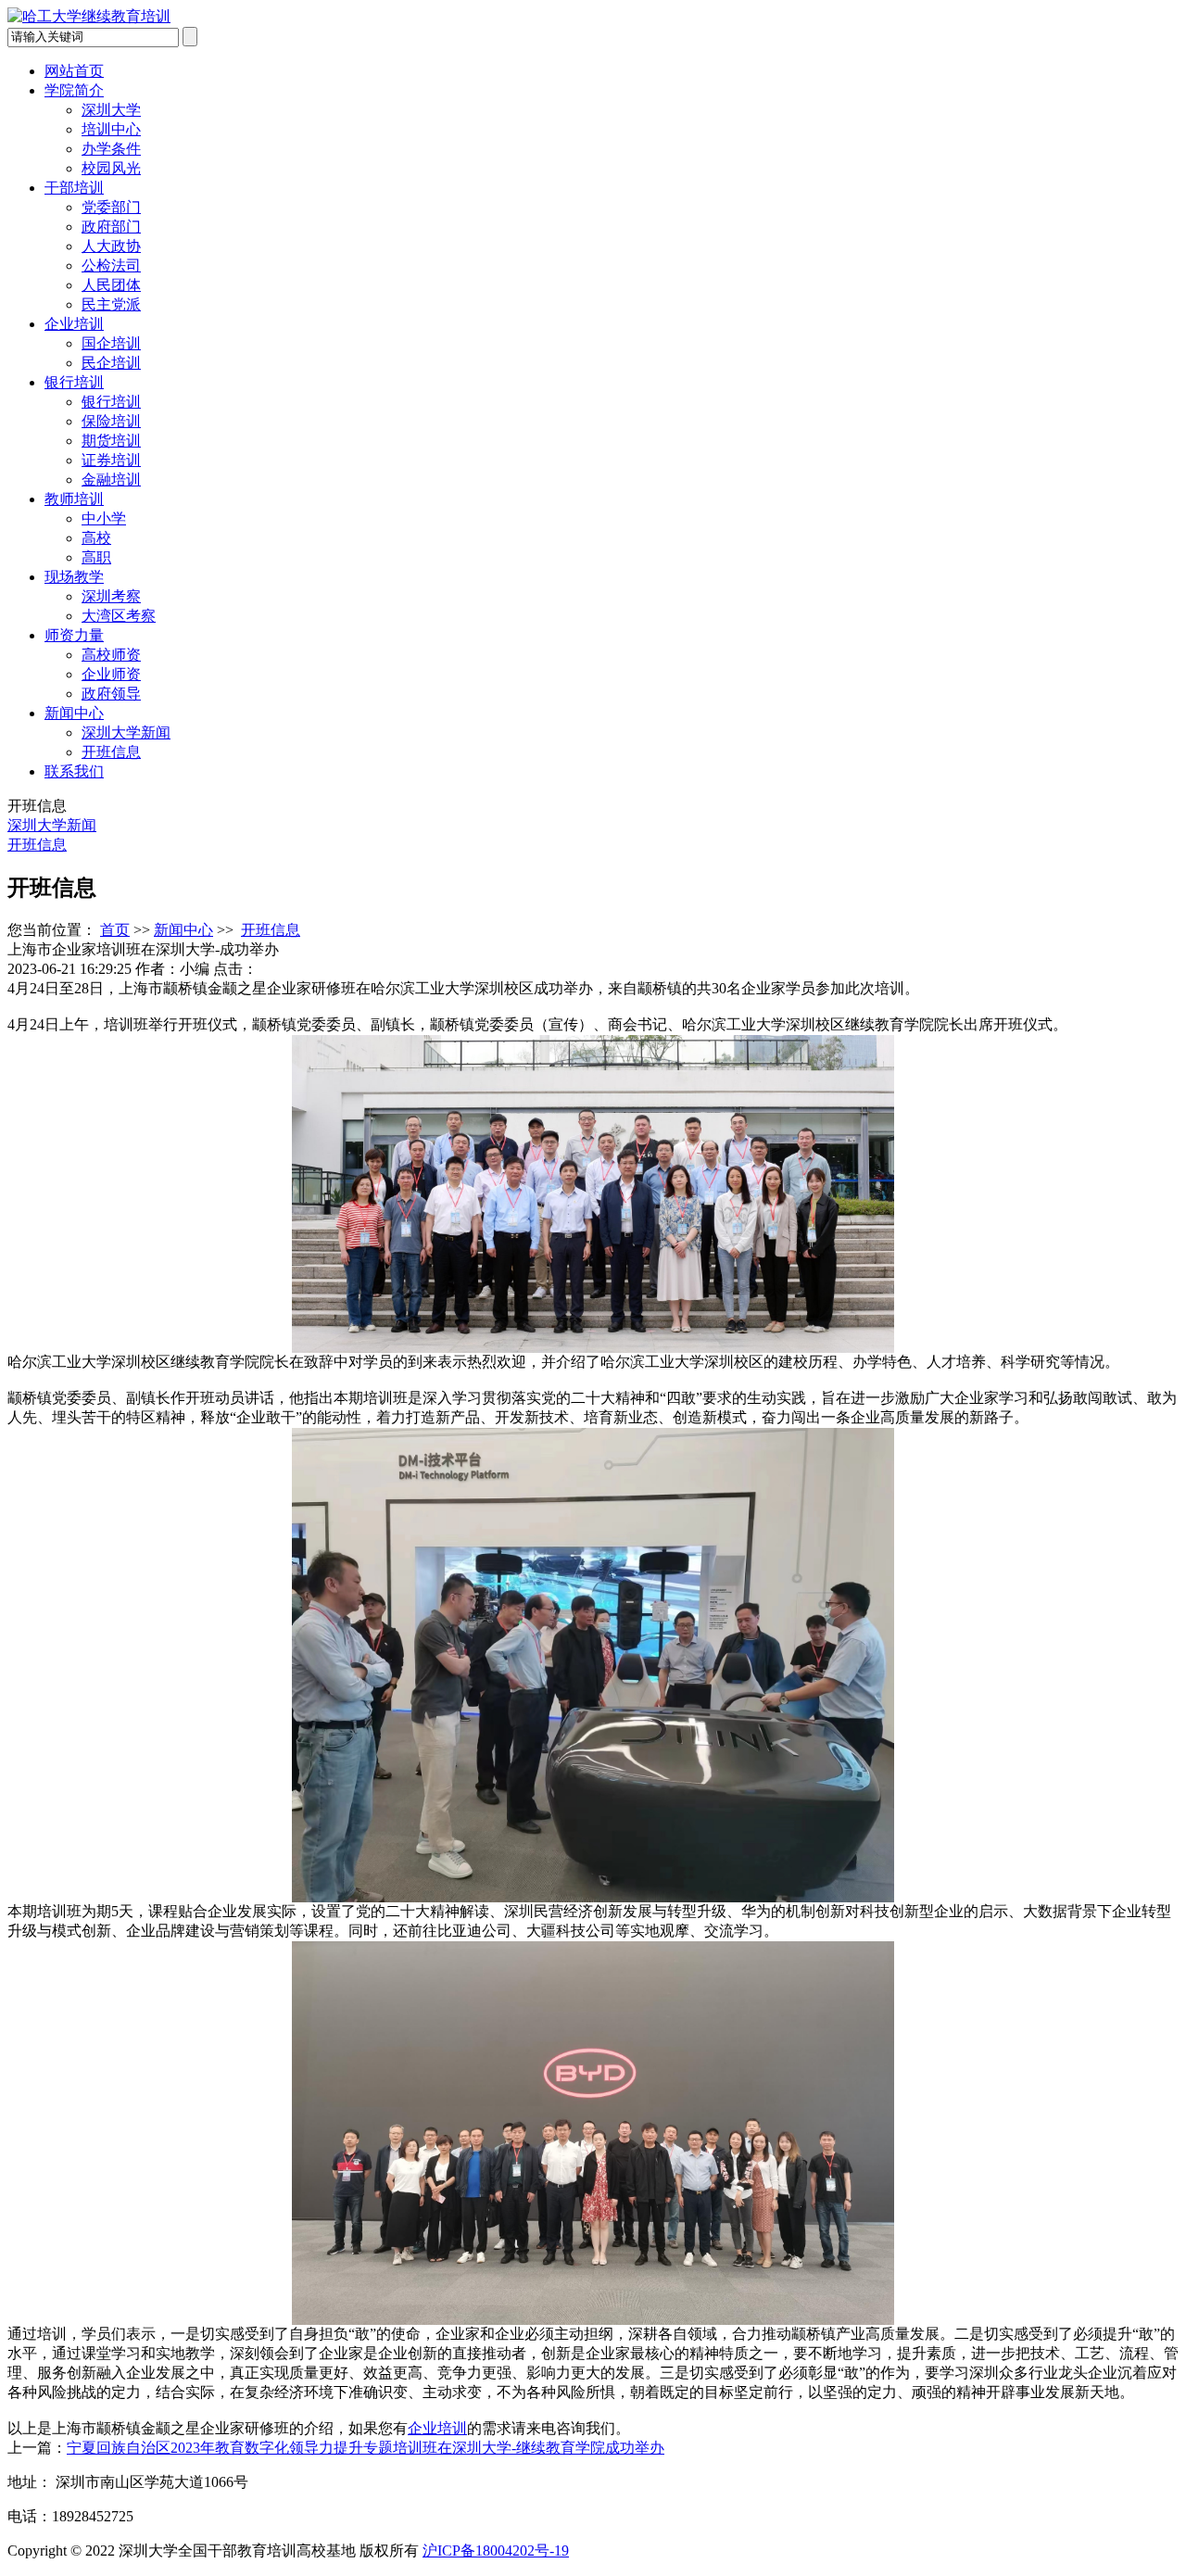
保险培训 (111, 421)
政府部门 (111, 227)
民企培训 (111, 363)
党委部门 (111, 207)
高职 (96, 557)
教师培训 (74, 499)
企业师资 (111, 674)
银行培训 (74, 382)
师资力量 (74, 635)
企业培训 (74, 324)
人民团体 (111, 285)
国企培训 (111, 343)
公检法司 (111, 265)
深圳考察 (111, 596)
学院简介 (74, 90)
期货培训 (111, 441)
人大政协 (111, 246)
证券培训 (111, 460)
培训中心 (111, 129)
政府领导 (111, 694)
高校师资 (111, 655)
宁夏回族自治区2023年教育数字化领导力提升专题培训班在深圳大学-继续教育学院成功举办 (366, 2448)
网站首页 (74, 71)
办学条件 (111, 149)
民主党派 (111, 304)
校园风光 (111, 168)
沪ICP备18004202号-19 (496, 2551)
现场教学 (74, 577)
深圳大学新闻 (126, 732)
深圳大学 (111, 110)
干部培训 (74, 188)
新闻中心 (74, 713)
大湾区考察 (119, 616)
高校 (96, 538)
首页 (115, 930)
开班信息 (111, 752)
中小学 (104, 518)
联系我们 (74, 771)
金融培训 (111, 480)
